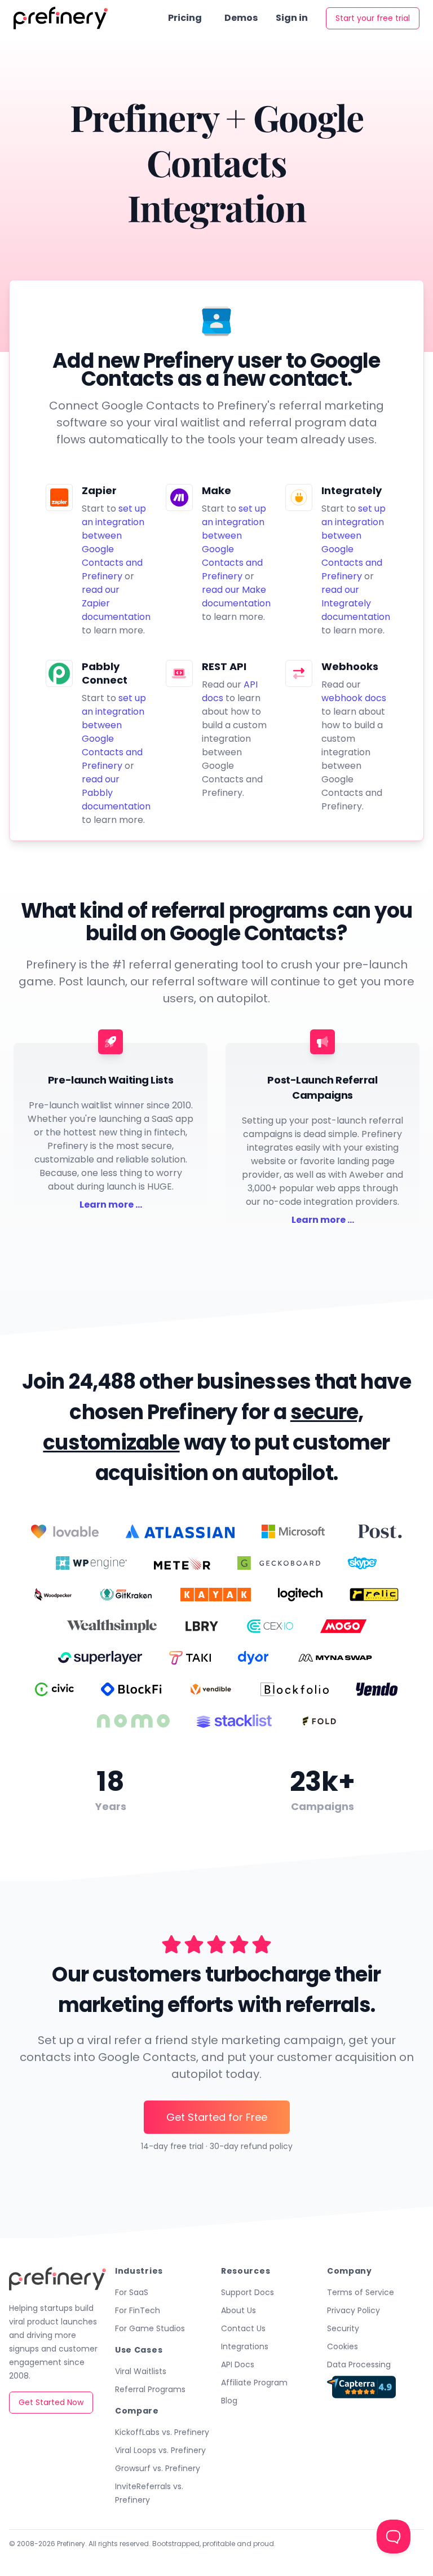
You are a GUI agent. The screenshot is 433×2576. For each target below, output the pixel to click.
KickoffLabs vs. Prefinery (162, 2432)
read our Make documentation (236, 596)
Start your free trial (373, 18)
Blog (229, 2401)
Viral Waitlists (141, 2371)
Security (343, 2328)
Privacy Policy (354, 2310)
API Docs (238, 2364)
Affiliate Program (254, 2383)
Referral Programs (150, 2389)
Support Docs (248, 2292)
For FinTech (138, 2310)
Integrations (245, 2346)
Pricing (185, 18)
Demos (241, 18)
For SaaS (132, 2292)
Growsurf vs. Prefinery (158, 2468)
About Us (238, 2310)
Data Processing (359, 2364)
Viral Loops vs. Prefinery (160, 2450)
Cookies (343, 2346)
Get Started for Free (217, 2117)
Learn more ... (111, 1205)
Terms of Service (361, 2292)
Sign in (292, 18)
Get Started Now (51, 2402)
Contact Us (243, 2328)
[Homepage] (61, 18)
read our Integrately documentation (356, 603)
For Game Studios (150, 2328)
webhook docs (354, 698)
